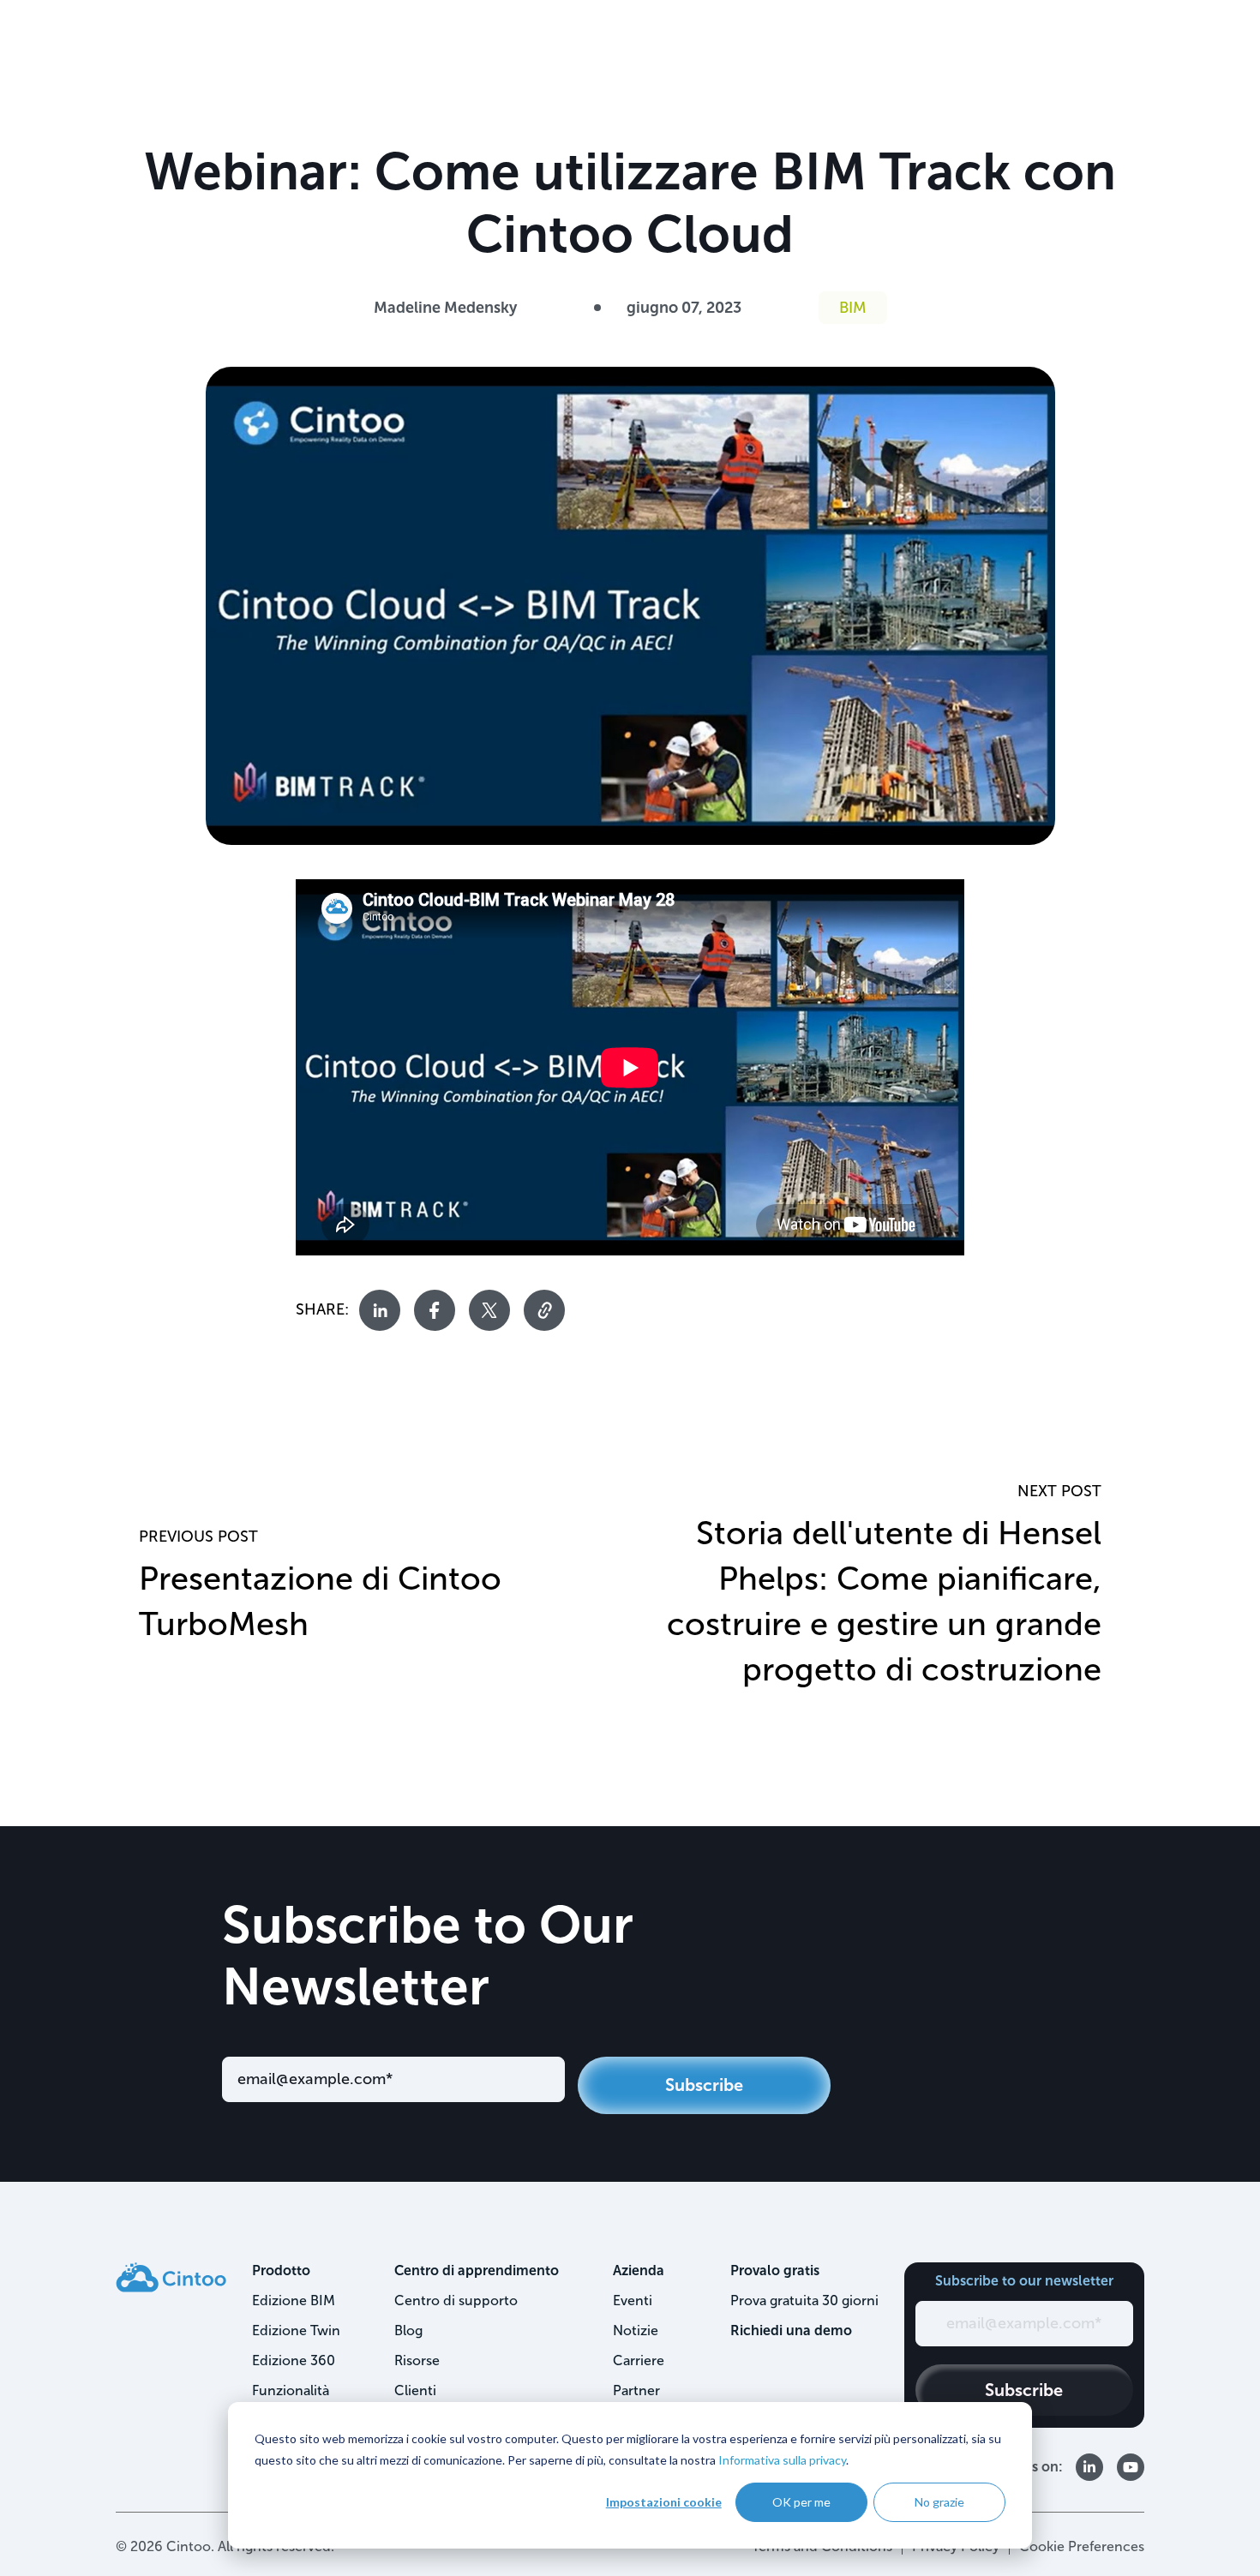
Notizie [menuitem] (636, 2330)
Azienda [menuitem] (639, 2270)
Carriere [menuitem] (639, 2360)
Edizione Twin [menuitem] (296, 2330)
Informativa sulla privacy (782, 2460)
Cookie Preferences (1082, 2546)
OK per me (801, 2502)
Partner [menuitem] (636, 2390)
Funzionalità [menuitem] (291, 2390)
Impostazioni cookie (664, 2502)
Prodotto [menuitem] (281, 2270)
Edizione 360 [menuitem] (294, 2360)
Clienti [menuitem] (415, 2390)
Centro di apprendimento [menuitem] (477, 2270)
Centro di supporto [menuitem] (456, 2300)
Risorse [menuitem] (417, 2360)
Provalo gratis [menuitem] (775, 2270)
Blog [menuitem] (408, 2330)
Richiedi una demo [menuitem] (791, 2330)
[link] (171, 2276)
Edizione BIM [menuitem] (294, 2300)
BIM (853, 308)
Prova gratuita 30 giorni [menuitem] (804, 2300)
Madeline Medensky (445, 308)
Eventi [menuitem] (633, 2300)
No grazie (939, 2502)
